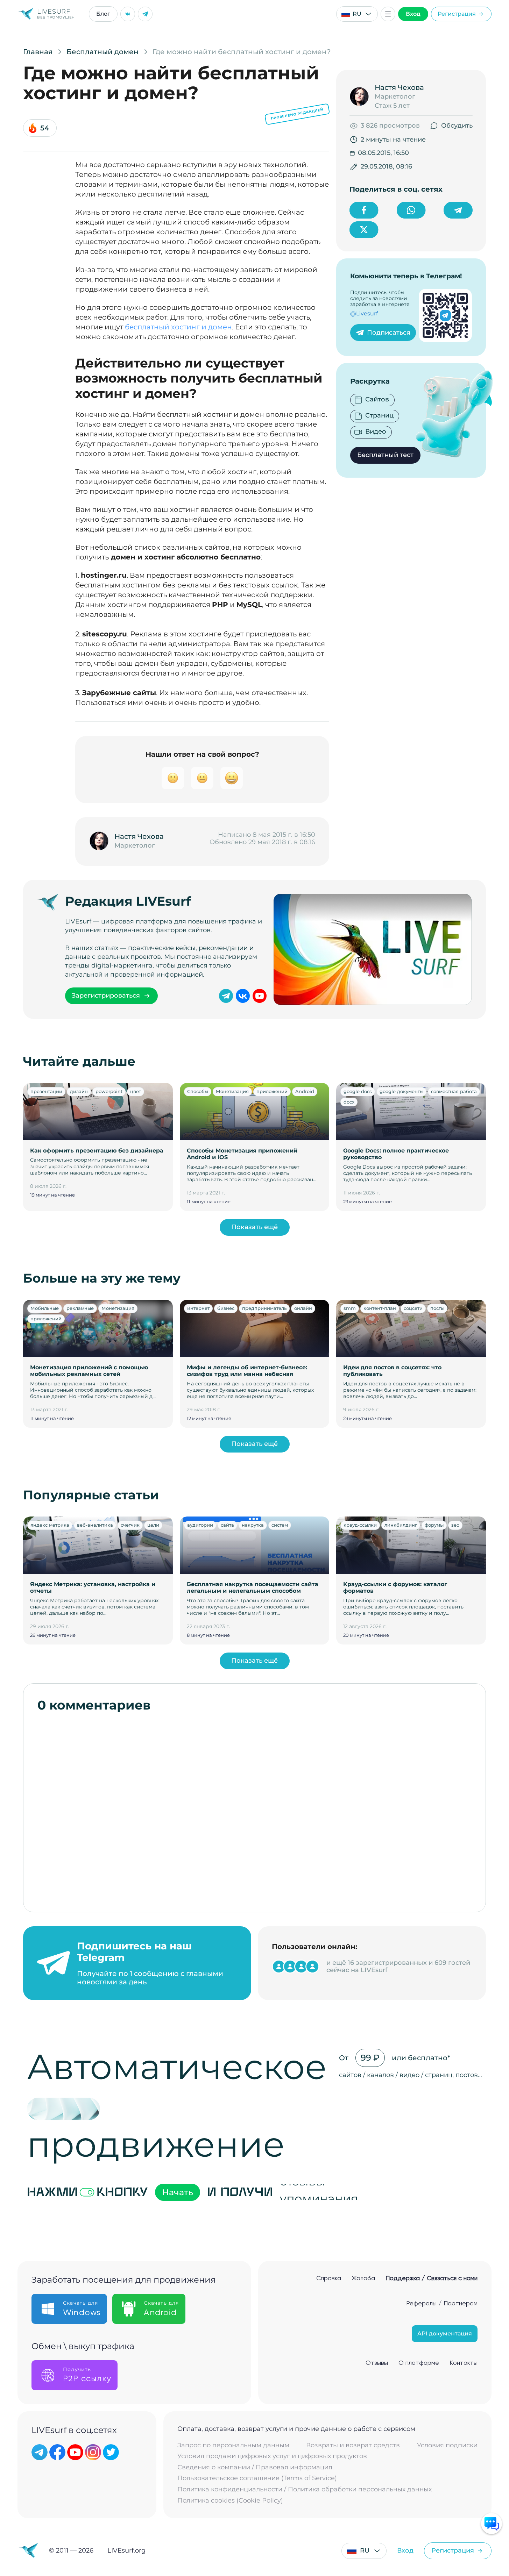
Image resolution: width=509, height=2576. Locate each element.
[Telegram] (145, 14)
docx (349, 1102)
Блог (103, 14)
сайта (227, 1525)
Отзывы (377, 2363)
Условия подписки (447, 2445)
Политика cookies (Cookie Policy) (230, 2501)
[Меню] (388, 14)
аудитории (200, 1525)
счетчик (130, 1525)
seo (455, 1525)
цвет (136, 1091)
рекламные (80, 1308)
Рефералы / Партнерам (442, 2304)
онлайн (303, 1308)
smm (350, 1308)
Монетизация (232, 1091)
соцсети (413, 1308)
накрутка (253, 1525)
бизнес (226, 1308)
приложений (272, 1091)
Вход (413, 14)
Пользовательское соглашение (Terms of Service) (257, 2478)
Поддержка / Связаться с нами (432, 2278)
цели (153, 1525)
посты (437, 1308)
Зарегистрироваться (106, 996)
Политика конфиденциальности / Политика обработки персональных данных (305, 2489)
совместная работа (454, 1091)
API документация (445, 2334)
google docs (358, 1091)
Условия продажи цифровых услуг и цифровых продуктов (272, 2456)
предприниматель (264, 1308)
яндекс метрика (50, 1525)
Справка (329, 2278)
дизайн (79, 1091)
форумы (434, 1525)
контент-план (380, 1308)
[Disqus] (254, 1808)
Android (305, 1091)
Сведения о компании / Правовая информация (255, 2467)
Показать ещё (254, 1227)
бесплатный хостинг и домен (178, 327)
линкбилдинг (401, 1525)
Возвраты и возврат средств (353, 2445)
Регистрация (457, 14)
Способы (198, 1091)
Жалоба (363, 2278)
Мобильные (45, 1308)
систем (280, 1525)
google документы (401, 1091)
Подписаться (389, 333)
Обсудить (457, 126)
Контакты (464, 2363)
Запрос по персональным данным (233, 2445)
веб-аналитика (95, 1525)
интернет (198, 1308)
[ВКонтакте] (128, 14)
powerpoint (109, 1091)
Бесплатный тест (385, 455)
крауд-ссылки (360, 1525)
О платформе (419, 2363)
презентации (46, 1091)
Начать (178, 2192)
